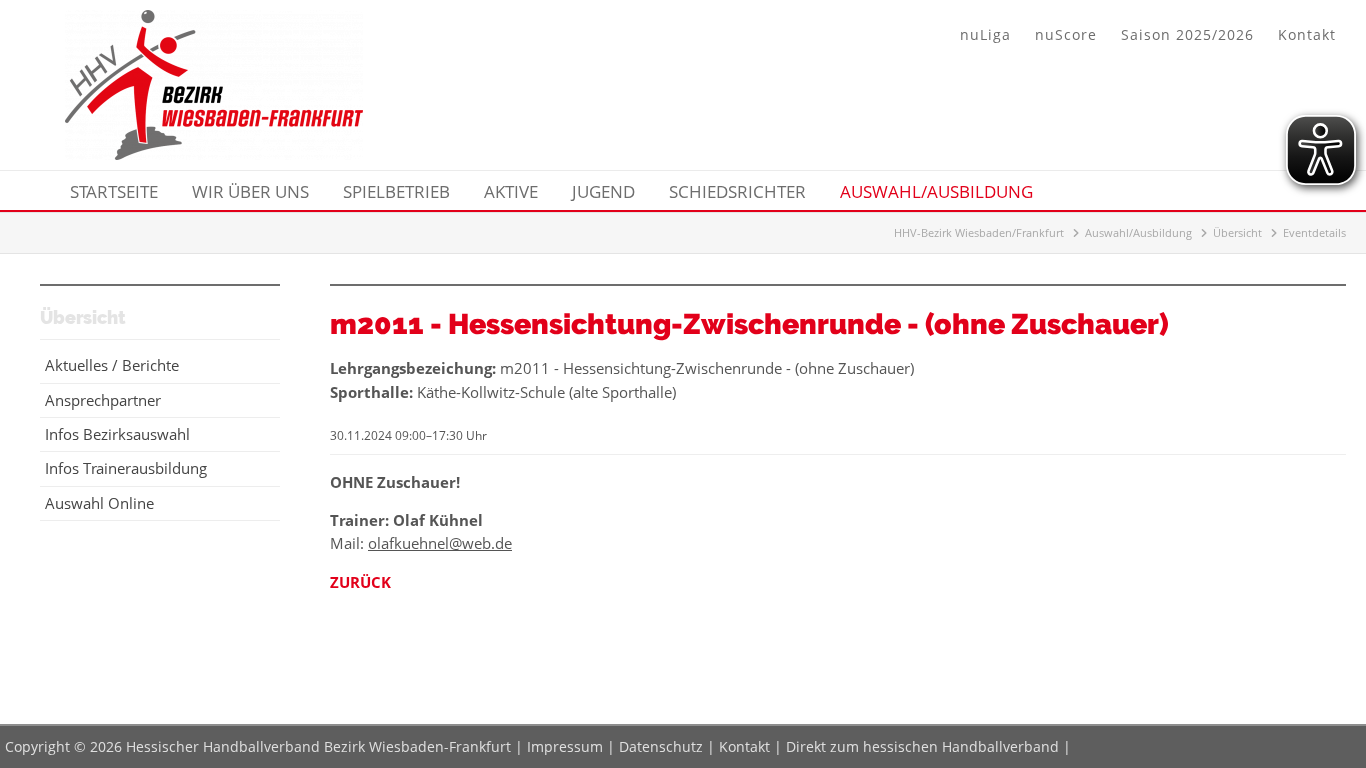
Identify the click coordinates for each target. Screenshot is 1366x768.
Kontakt (1307, 34)
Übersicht (1237, 232)
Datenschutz (661, 746)
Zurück (360, 582)
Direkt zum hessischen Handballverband (922, 746)
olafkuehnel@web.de (440, 543)
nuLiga (985, 34)
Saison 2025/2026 (1187, 34)
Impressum (565, 746)
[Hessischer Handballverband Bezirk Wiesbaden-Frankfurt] (214, 154)
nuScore (1066, 34)
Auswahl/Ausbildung (1138, 232)
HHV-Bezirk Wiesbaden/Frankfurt (979, 232)
